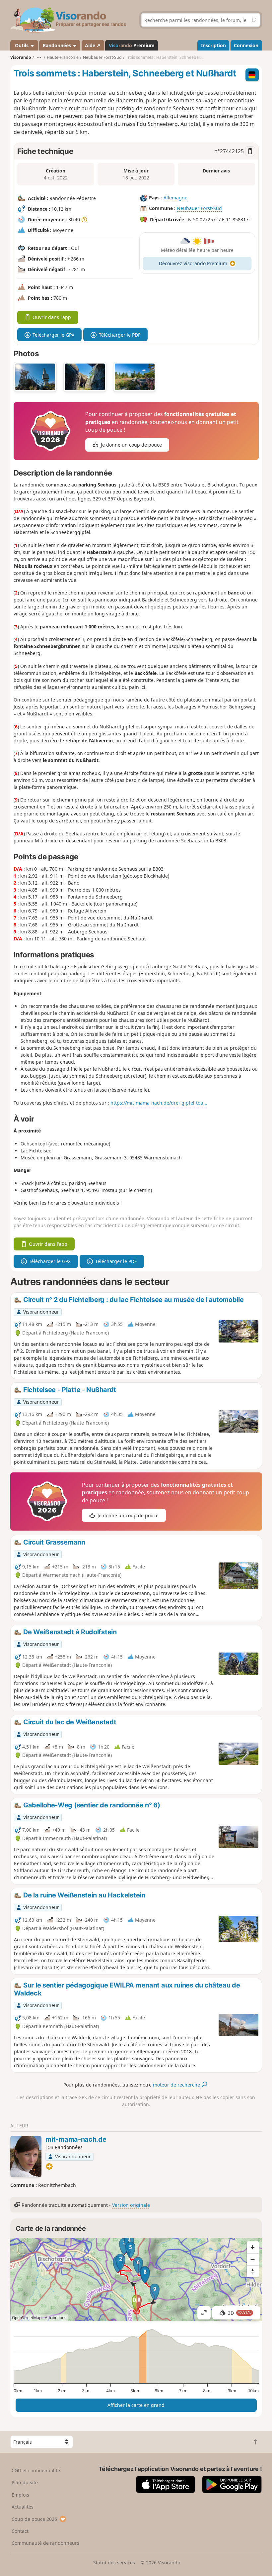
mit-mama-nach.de (76, 2139)
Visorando (21, 57)
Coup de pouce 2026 (34, 2519)
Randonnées (58, 45)
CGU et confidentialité (36, 2470)
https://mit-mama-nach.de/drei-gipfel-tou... (159, 1103)
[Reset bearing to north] (253, 2271)
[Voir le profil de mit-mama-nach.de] (26, 2156)
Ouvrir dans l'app (52, 317)
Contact (20, 2531)
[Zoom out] (253, 2259)
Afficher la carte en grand (136, 2405)
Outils (22, 45)
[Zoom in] (253, 2247)
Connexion (246, 45)
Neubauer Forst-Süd (199, 208)
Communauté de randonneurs (45, 2543)
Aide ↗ (93, 45)
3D (240, 2313)
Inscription (213, 45)
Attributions (56, 2318)
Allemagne (175, 198)
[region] (136, 2280)
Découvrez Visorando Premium (193, 263)
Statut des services (114, 2563)
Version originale (131, 2205)
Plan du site (25, 2482)
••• (39, 57)
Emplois (20, 2495)
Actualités (23, 2507)
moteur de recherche (177, 2085)
